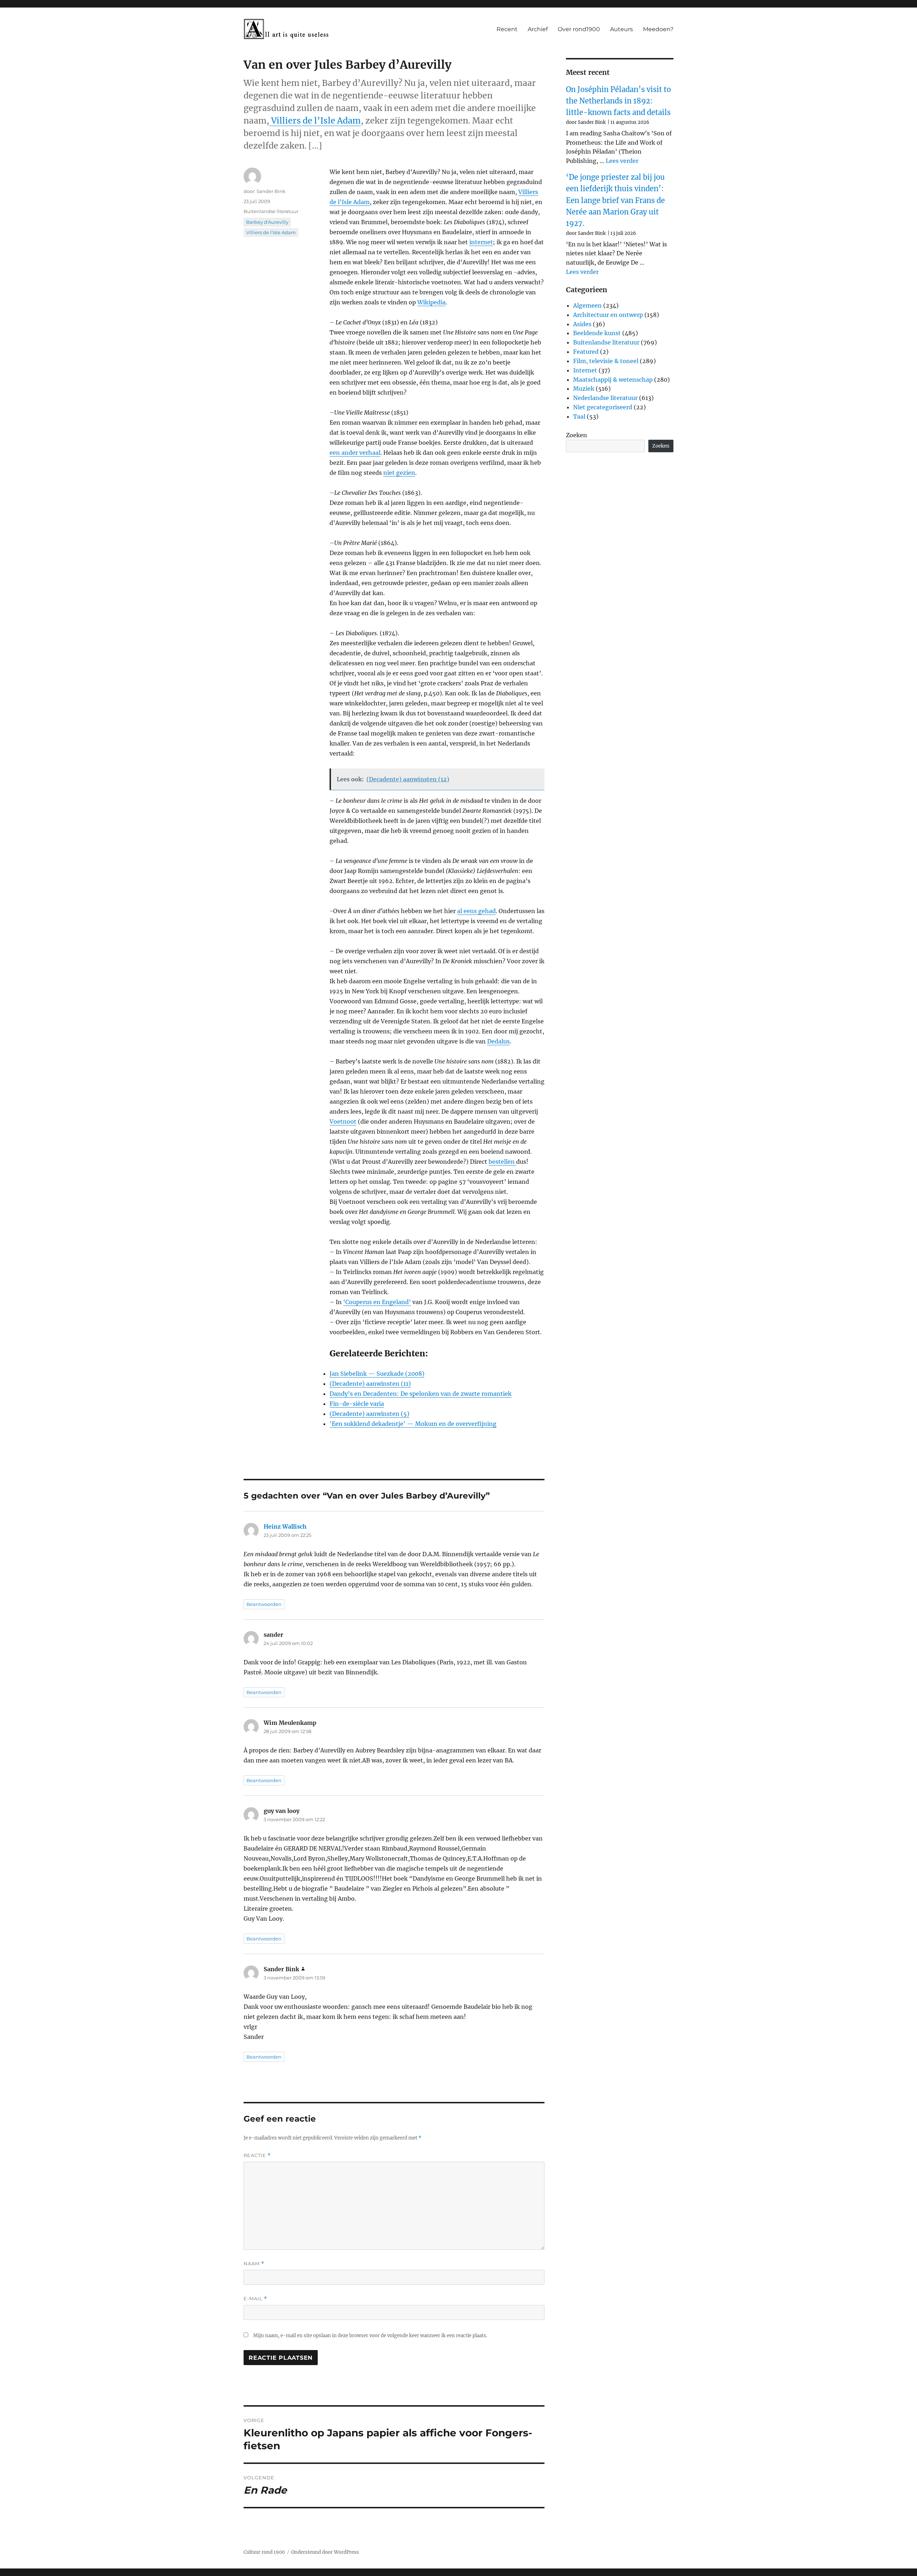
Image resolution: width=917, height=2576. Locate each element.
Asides (582, 324)
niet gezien (399, 473)
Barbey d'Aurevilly (267, 222)
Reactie (257, 2155)
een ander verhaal (355, 453)
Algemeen (587, 305)
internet (481, 242)
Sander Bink (271, 191)
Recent (507, 29)
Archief (538, 29)
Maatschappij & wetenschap (613, 380)
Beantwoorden (264, 1604)
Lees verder (622, 161)
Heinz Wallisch (285, 1526)
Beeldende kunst (597, 333)
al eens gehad (476, 911)
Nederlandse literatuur (605, 398)
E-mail (255, 2299)
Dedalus (498, 1041)
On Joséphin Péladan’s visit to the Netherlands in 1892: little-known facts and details (618, 101)
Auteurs (621, 29)
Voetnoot (343, 1121)
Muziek (584, 389)
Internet (585, 370)
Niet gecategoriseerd (603, 407)
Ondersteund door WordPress (325, 2552)
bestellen (502, 1162)
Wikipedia (431, 302)
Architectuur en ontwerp (608, 315)
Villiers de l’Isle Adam (315, 120)
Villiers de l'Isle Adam (271, 232)
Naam (254, 2264)
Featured (586, 352)
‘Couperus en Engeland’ (377, 1302)
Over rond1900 (579, 29)
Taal (579, 416)
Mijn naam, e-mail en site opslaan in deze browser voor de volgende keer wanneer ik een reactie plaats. (370, 2336)
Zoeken (577, 435)
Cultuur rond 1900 (264, 2552)
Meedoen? (658, 29)
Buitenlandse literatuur (271, 211)
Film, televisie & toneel (606, 361)
